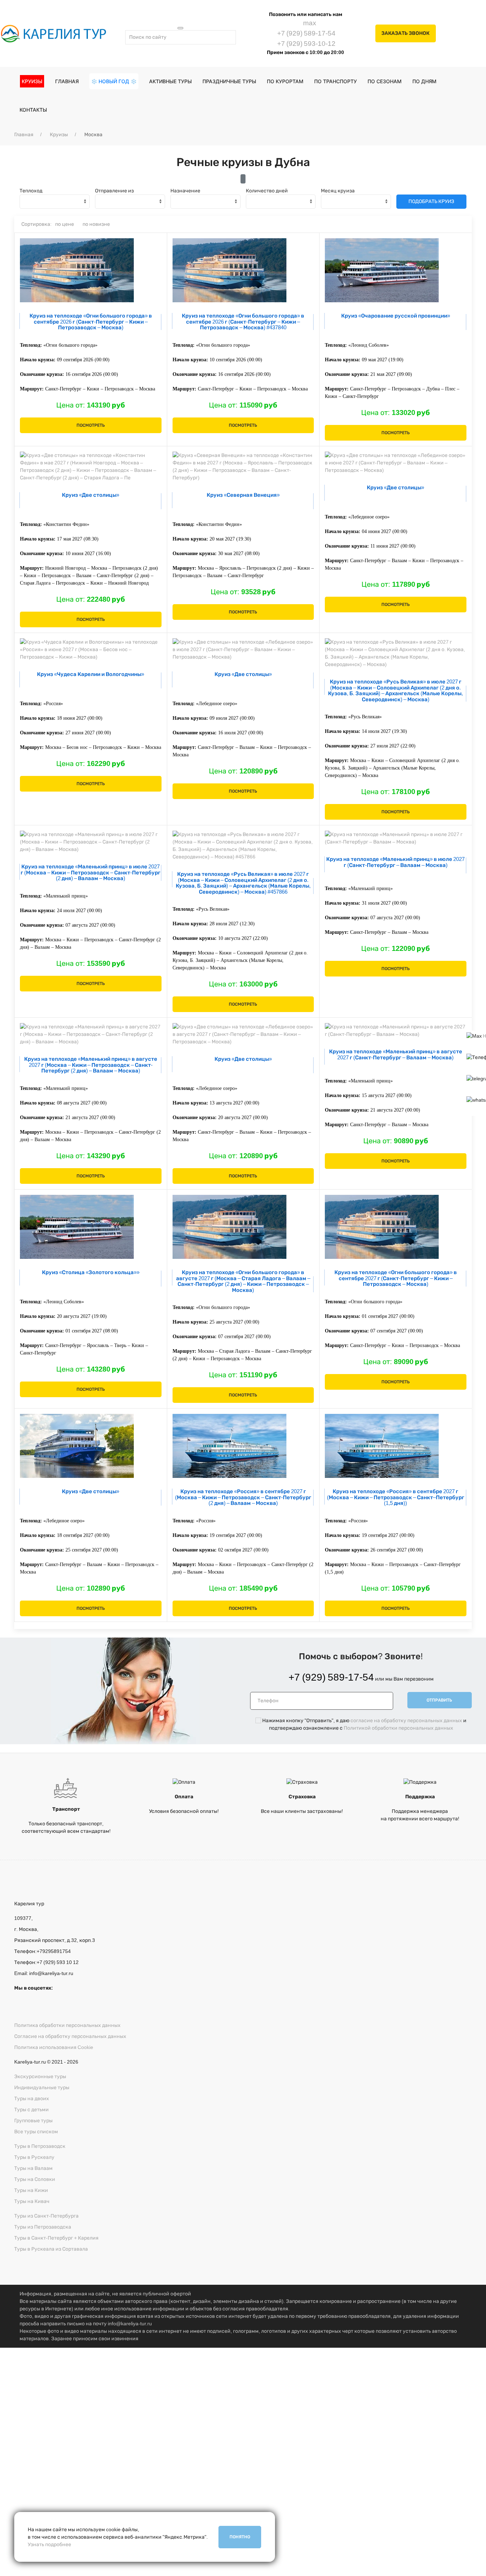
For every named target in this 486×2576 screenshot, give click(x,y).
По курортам (285, 81)
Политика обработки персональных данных (67, 2025)
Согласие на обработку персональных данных (70, 2036)
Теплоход (31, 191)
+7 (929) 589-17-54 (306, 33)
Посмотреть (91, 425)
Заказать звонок (405, 33)
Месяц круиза (338, 191)
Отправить (439, 1700)
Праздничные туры (229, 81)
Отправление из (114, 191)
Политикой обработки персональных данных (398, 1728)
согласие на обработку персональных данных (406, 1721)
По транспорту (336, 81)
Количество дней (267, 191)
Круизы (59, 135)
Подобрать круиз (431, 201)
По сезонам (385, 81)
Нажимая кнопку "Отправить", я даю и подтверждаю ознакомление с (241, 2458)
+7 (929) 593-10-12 (306, 44)
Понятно (240, 2537)
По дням (424, 81)
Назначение (185, 191)
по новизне (96, 224)
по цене (65, 224)
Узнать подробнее (49, 2545)
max (309, 23)
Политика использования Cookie (54, 2047)
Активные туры (170, 81)
